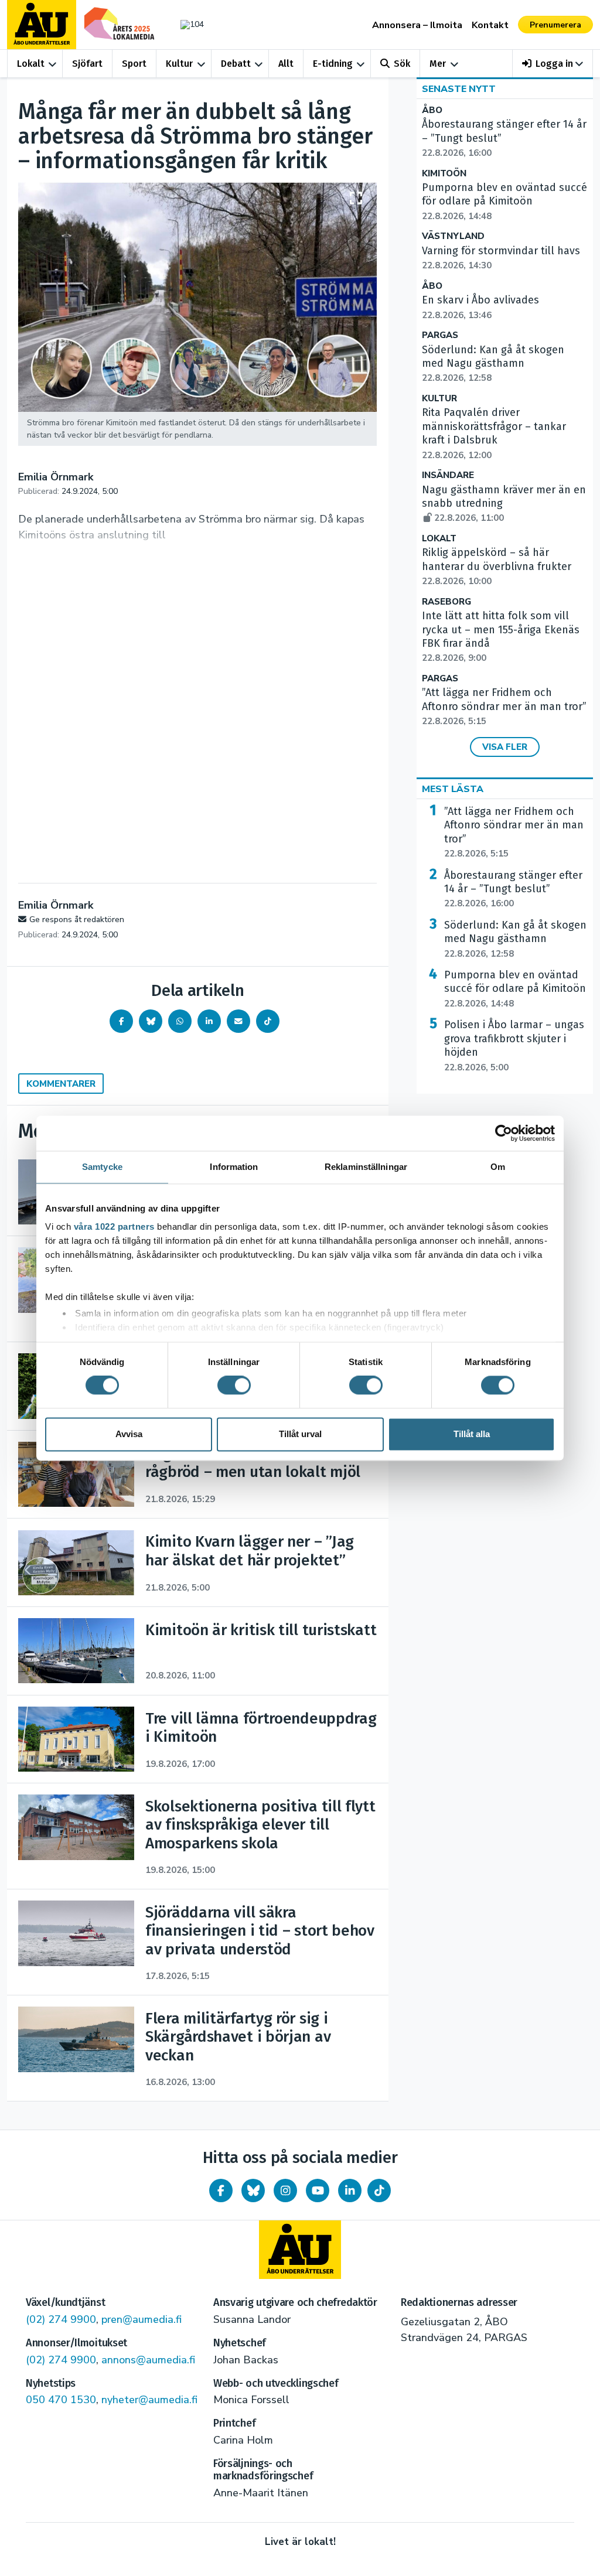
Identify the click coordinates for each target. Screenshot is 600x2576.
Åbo (432, 110)
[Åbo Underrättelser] (300, 2250)
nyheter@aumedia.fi (149, 2400)
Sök (402, 64)
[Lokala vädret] (189, 24)
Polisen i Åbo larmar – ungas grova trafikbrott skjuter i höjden (514, 1045)
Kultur (179, 64)
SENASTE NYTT (459, 89)
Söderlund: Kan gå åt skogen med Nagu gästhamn (493, 364)
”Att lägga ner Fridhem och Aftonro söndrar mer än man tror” (504, 707)
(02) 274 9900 (61, 2319)
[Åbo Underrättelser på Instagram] (285, 2191)
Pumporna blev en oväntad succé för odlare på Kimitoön (504, 202)
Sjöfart (87, 64)
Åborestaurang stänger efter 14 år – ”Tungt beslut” (513, 889)
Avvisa (129, 1434)
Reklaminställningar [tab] (366, 1167)
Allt (286, 64)
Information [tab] (234, 1167)
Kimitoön (444, 174)
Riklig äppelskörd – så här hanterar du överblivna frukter (497, 567)
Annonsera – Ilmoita (417, 25)
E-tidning (333, 64)
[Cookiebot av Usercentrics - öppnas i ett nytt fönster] (504, 1133)
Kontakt (490, 25)
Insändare (448, 475)
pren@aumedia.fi (142, 2319)
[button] (553, 64)
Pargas (440, 335)
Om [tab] (498, 1167)
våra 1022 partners (114, 1226)
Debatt (236, 64)
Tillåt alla (472, 1434)
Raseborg (446, 602)
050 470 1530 (61, 2400)
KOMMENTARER (61, 1084)
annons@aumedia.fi (148, 2360)
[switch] (234, 1386)
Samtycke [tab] (102, 1167)
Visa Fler (505, 747)
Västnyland (453, 236)
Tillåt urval (300, 1434)
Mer (438, 64)
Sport (134, 64)
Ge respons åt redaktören (77, 919)
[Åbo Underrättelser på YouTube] (318, 2191)
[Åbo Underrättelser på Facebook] (221, 2191)
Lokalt (31, 64)
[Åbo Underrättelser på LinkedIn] (350, 2191)
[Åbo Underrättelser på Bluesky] (253, 2191)
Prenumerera (555, 25)
